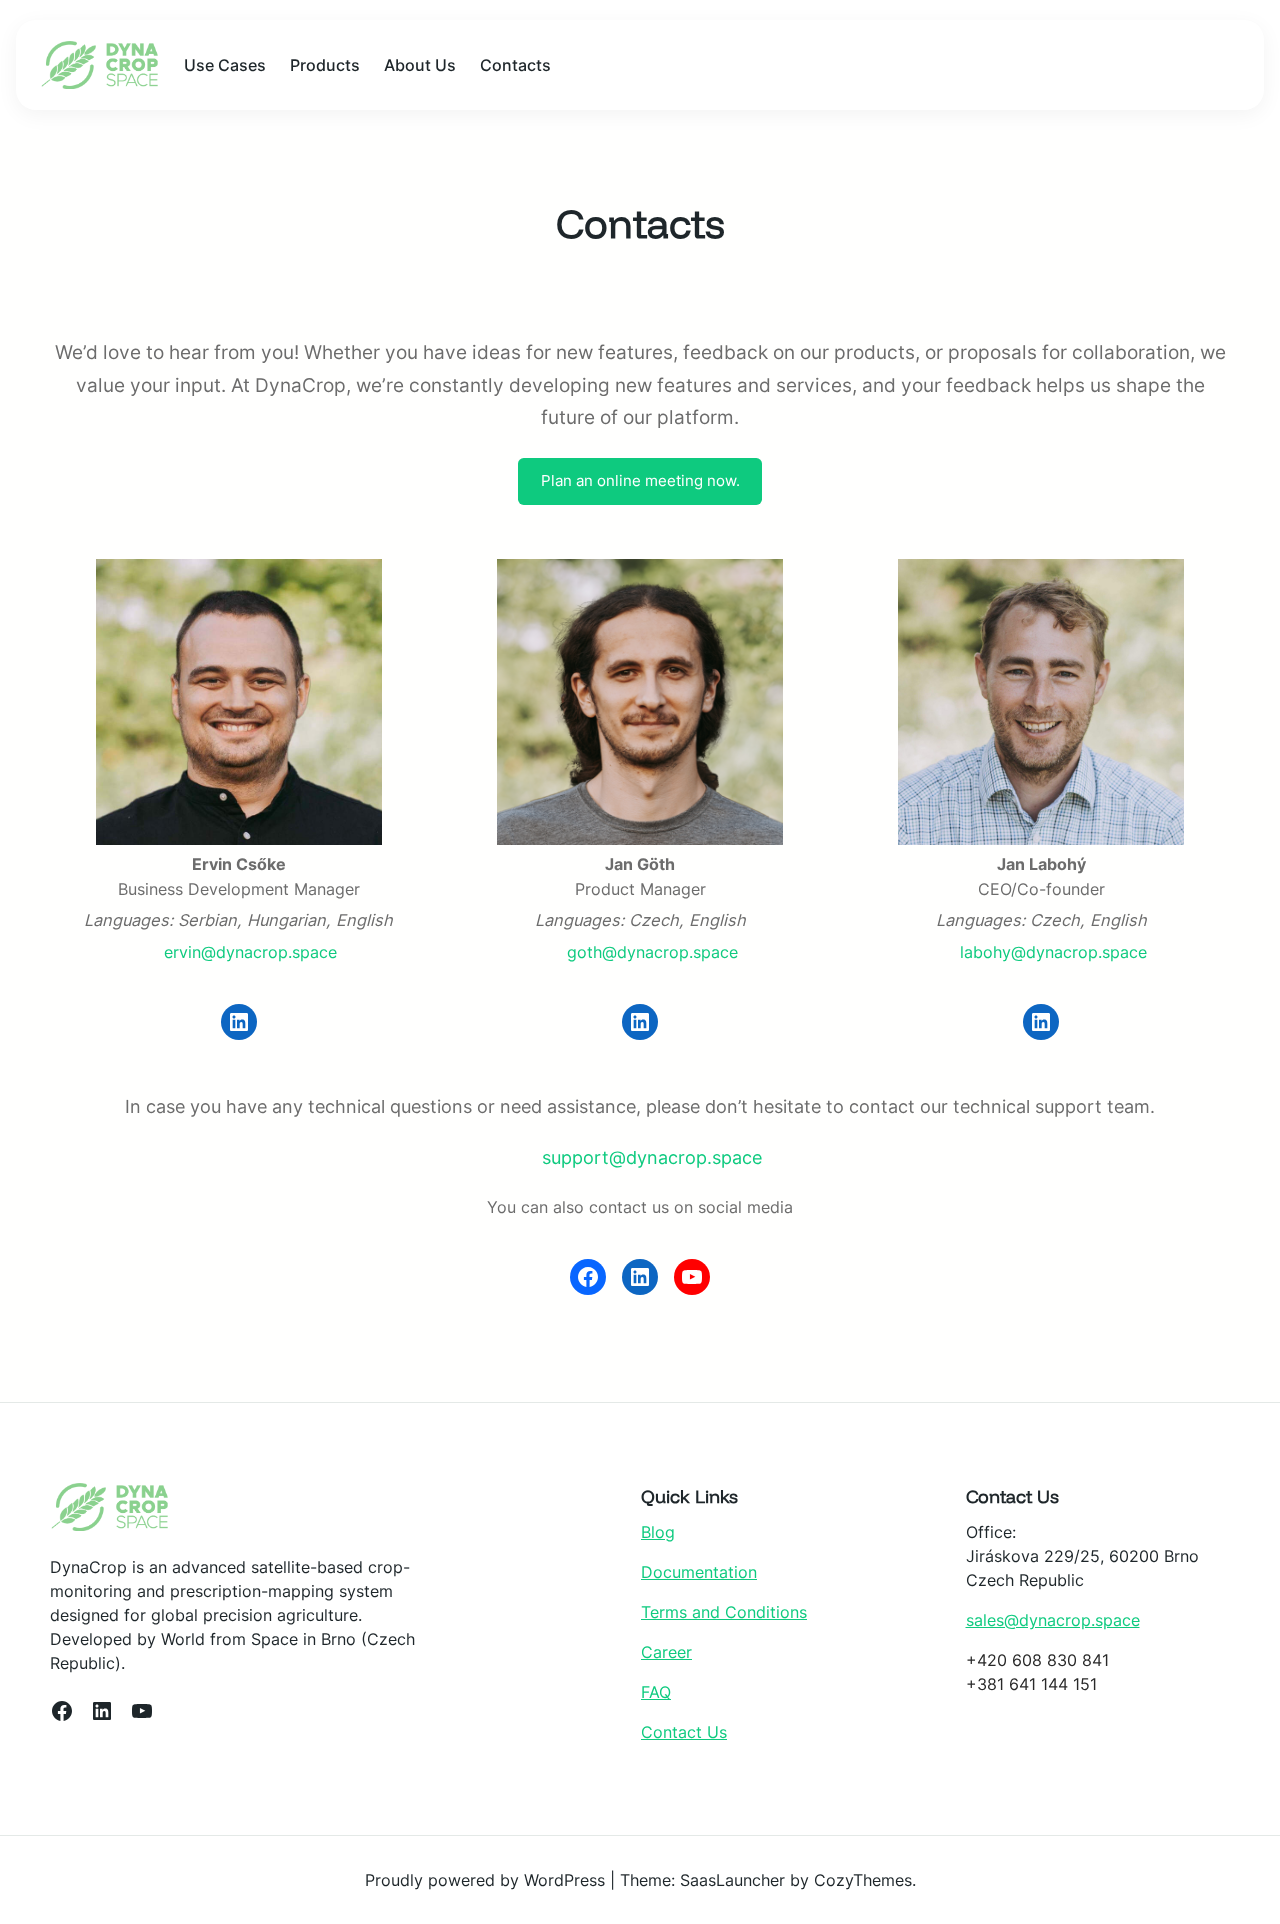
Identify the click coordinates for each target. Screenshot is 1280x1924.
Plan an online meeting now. (640, 480)
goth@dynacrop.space (652, 952)
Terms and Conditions (724, 1612)
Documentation (699, 1572)
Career (666, 1652)
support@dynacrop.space (652, 1157)
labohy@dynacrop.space (1053, 952)
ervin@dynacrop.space (250, 952)
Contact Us (684, 1732)
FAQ (656, 1692)
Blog (658, 1532)
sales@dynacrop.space (1053, 1620)
